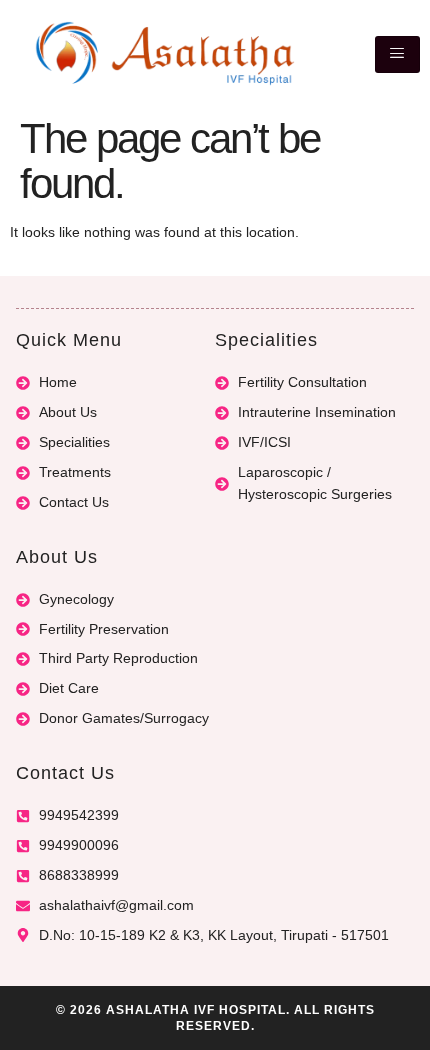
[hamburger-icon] (397, 54)
